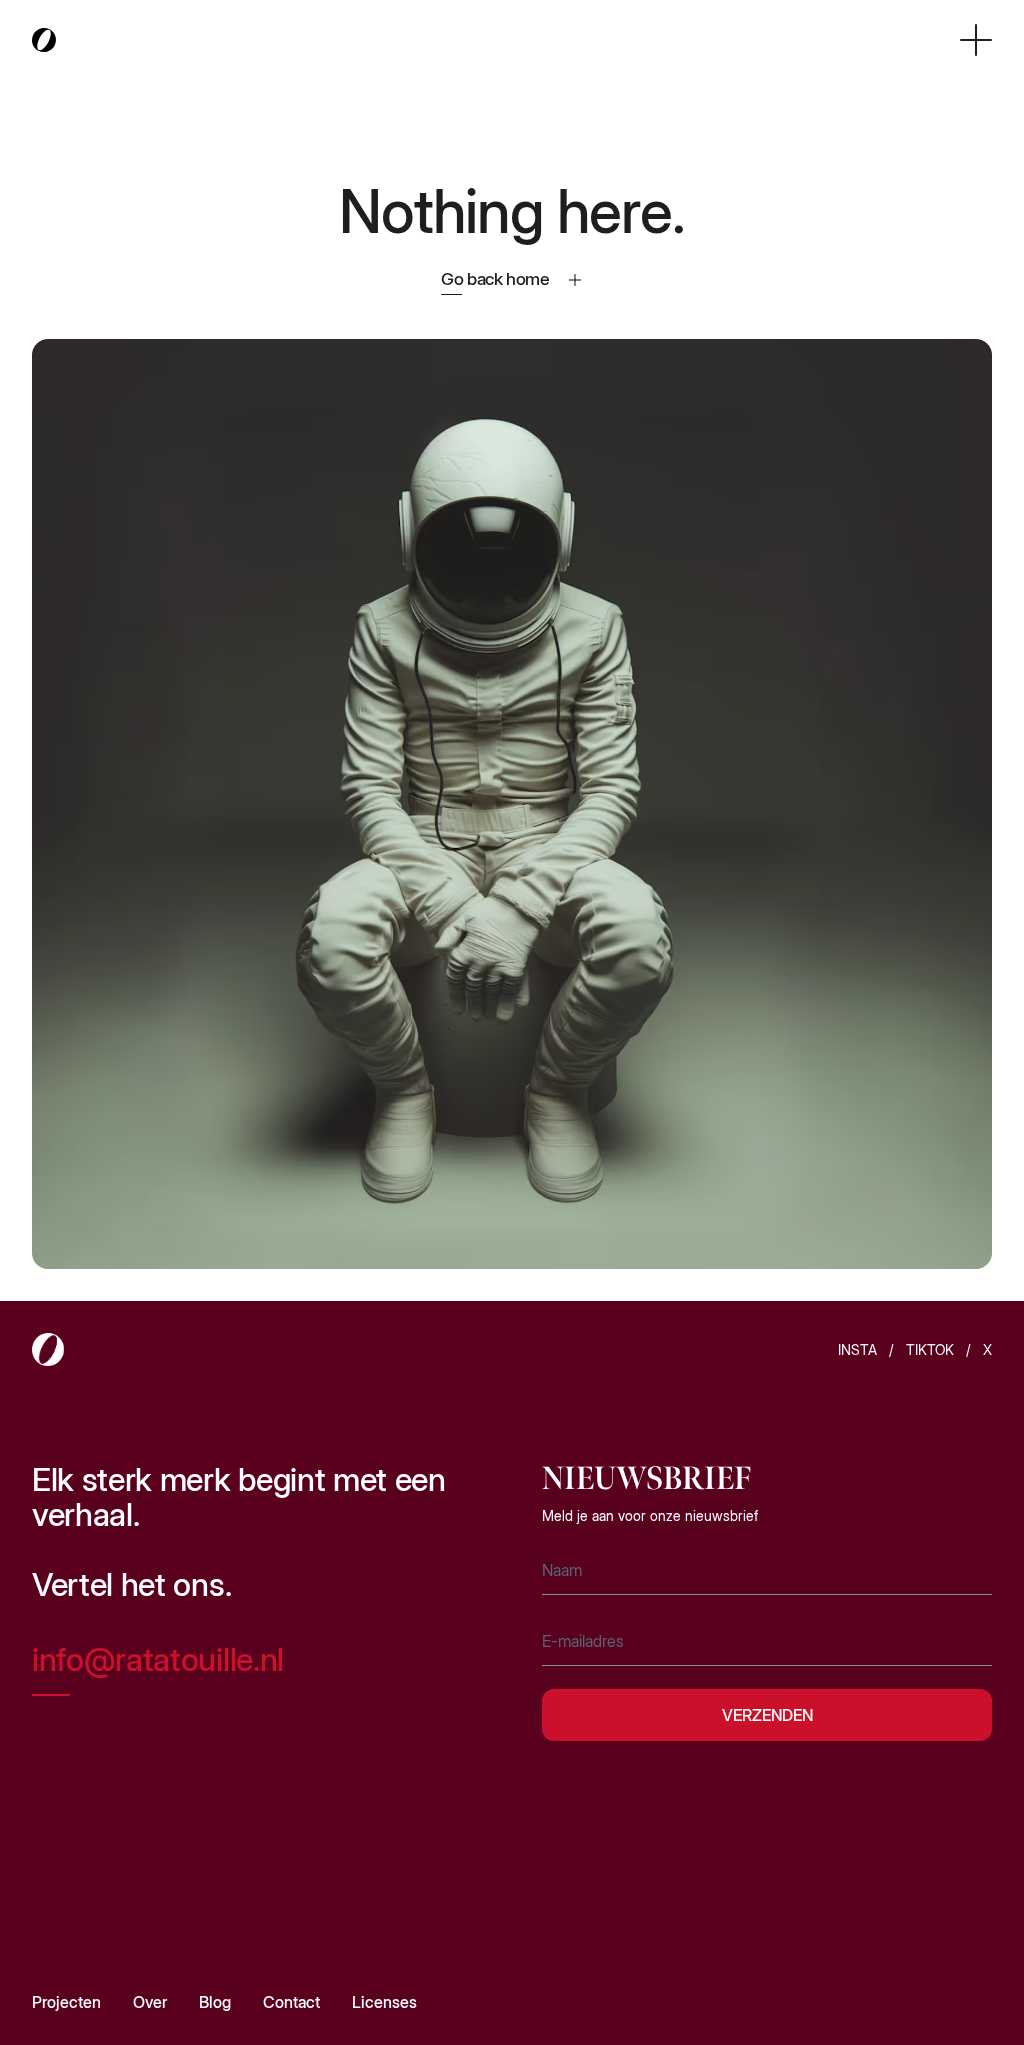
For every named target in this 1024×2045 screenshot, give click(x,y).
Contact (291, 2002)
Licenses (384, 2002)
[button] (976, 40)
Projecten (66, 2002)
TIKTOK (930, 1349)
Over (150, 2002)
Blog (215, 2002)
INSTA (857, 1349)
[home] (44, 40)
